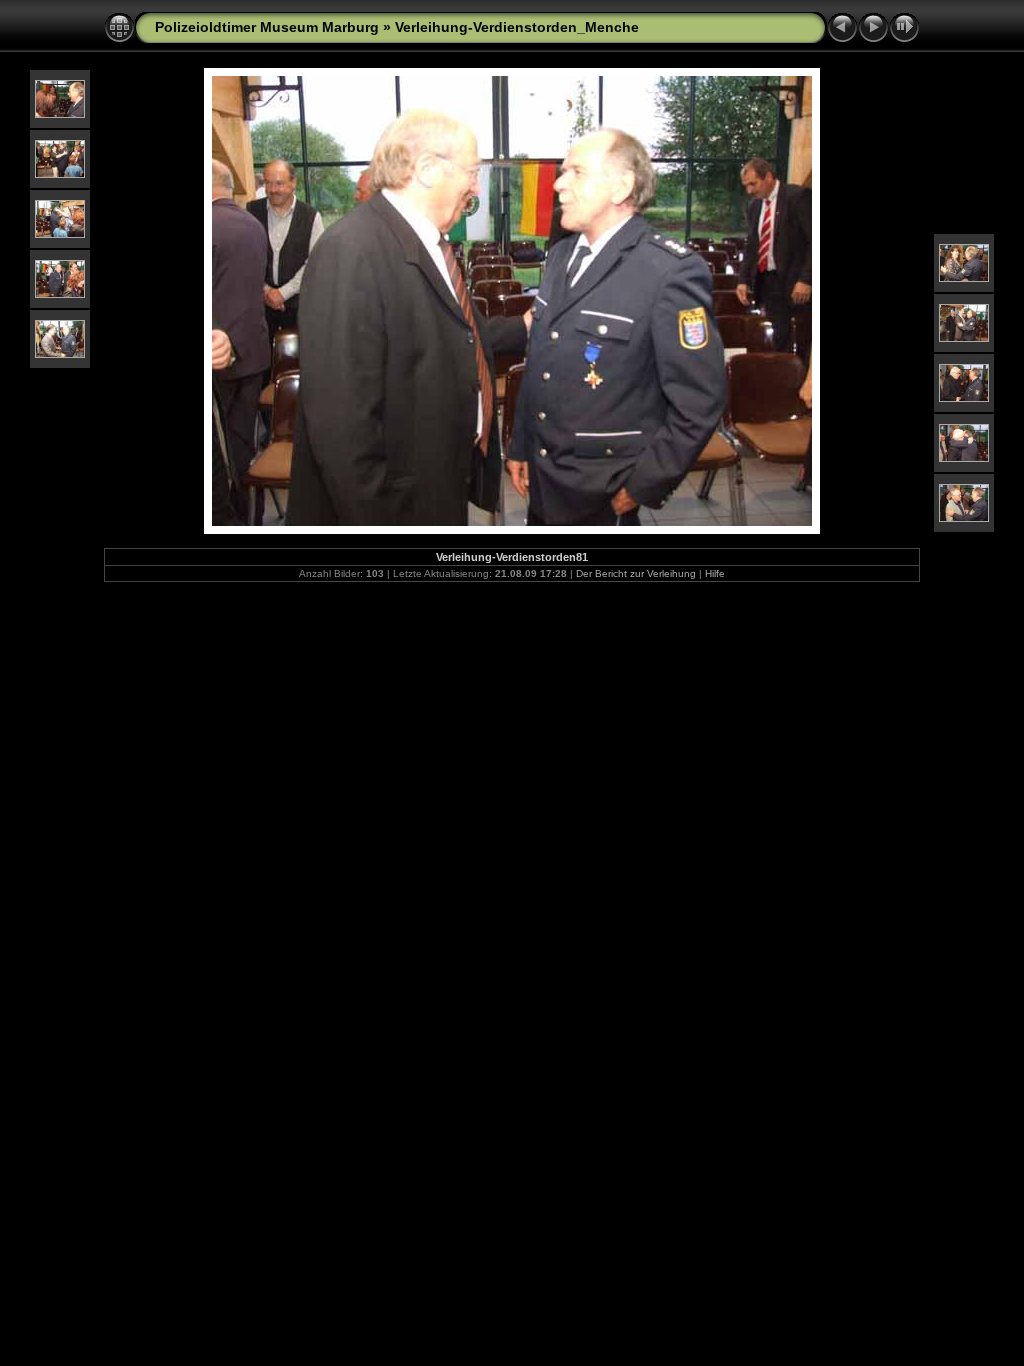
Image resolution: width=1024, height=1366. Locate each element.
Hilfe (715, 573)
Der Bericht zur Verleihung (636, 573)
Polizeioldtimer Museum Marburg (267, 27)
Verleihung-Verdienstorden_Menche (517, 27)
